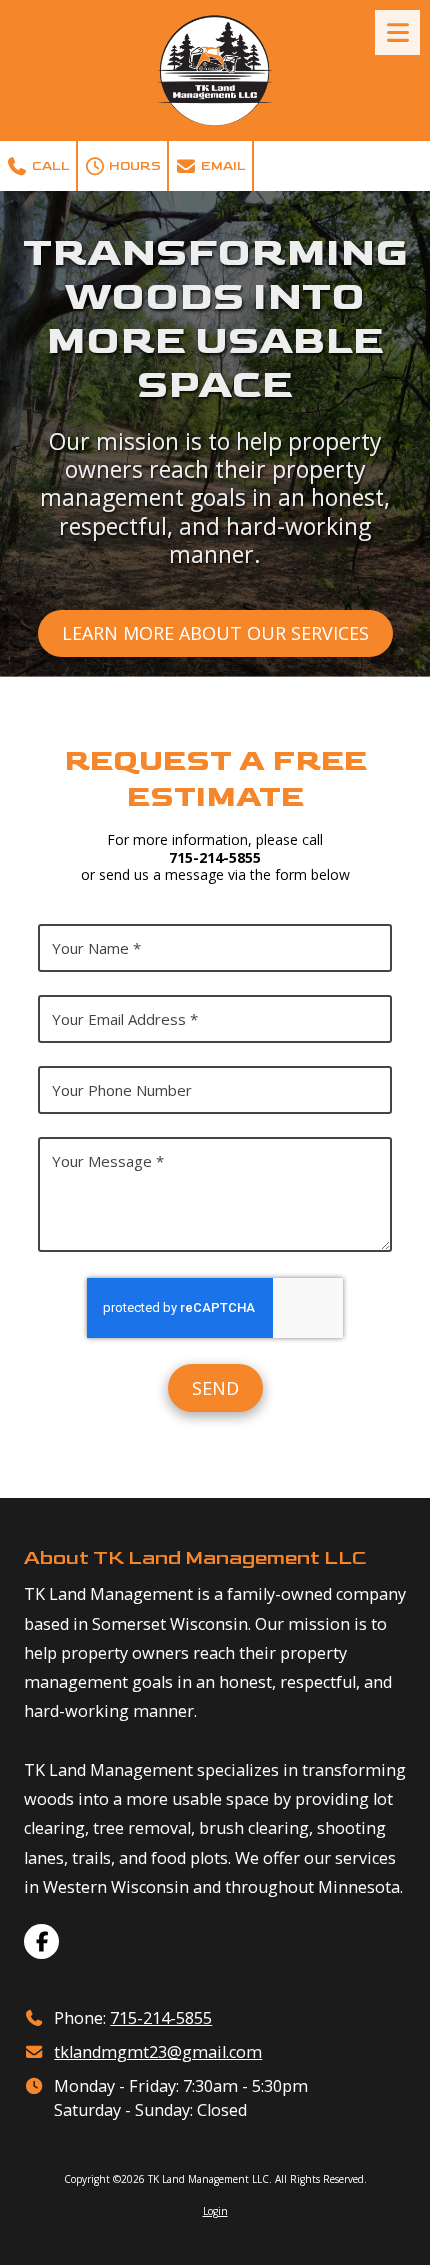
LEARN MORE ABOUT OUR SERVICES (215, 633)
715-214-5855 (161, 2018)
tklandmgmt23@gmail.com (158, 2052)
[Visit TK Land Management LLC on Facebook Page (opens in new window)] (41, 1941)
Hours (133, 166)
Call (49, 166)
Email (222, 166)
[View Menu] (397, 32)
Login (215, 2211)
